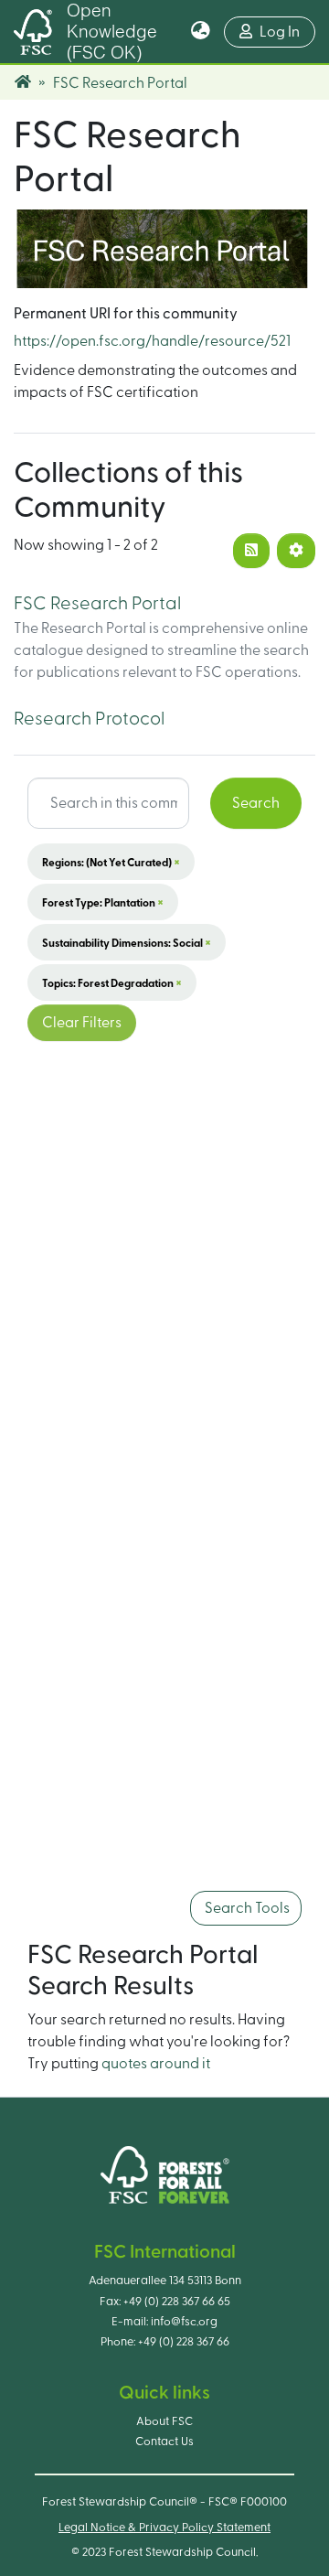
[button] (201, 32)
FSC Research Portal (97, 604)
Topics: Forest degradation (112, 982)
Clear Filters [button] (82, 1023)
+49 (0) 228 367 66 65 (177, 2302)
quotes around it (156, 2064)
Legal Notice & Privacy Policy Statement (164, 2528)
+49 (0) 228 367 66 (184, 2342)
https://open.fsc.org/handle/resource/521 (152, 341)
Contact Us (164, 2442)
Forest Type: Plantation (103, 902)
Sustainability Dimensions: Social (127, 942)
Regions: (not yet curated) (111, 862)
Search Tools (246, 1908)
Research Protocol (89, 719)
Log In (287, 32)
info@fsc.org (184, 2322)
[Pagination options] (296, 551)
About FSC (164, 2421)
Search (256, 803)
